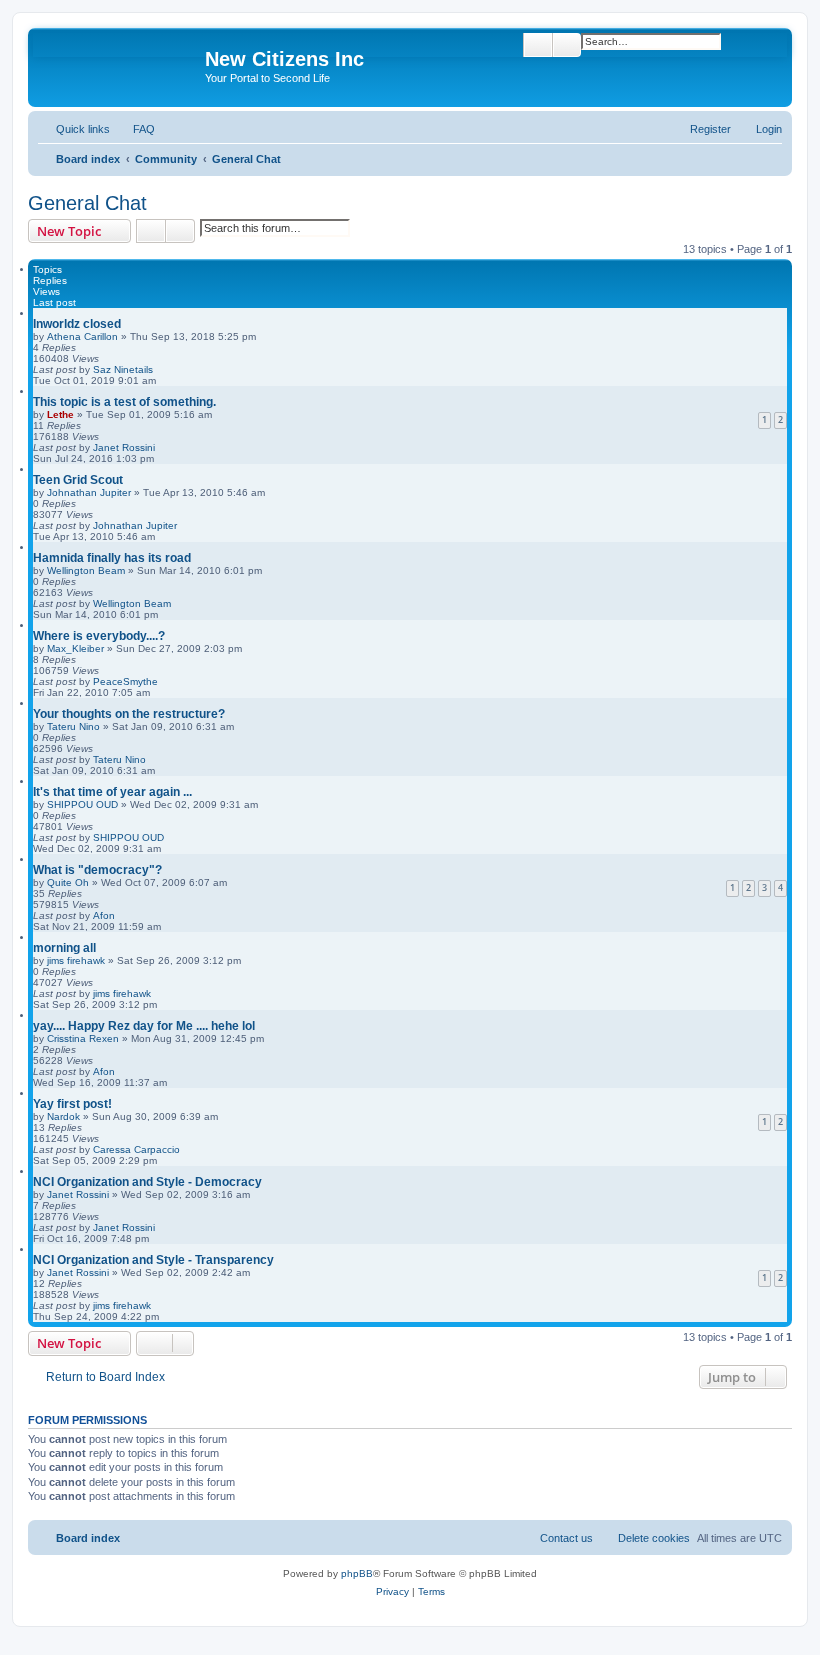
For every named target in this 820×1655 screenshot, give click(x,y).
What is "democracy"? (97, 870)
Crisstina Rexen (83, 1038)
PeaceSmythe (125, 681)
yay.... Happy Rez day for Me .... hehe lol (144, 1026)
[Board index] (119, 65)
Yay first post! (72, 1104)
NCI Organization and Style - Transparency (153, 1260)
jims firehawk (76, 960)
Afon (104, 915)
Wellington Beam (86, 570)
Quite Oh (68, 882)
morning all (64, 948)
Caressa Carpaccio (136, 1149)
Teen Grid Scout (78, 480)
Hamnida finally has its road (112, 558)
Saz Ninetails (123, 369)
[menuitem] (135, 129)
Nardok (63, 1116)
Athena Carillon (82, 336)
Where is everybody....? (99, 636)
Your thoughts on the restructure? (129, 714)
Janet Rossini (124, 447)
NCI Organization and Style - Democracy (147, 1182)
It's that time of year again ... (112, 792)
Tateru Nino (73, 726)
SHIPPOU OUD (82, 804)
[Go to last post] (162, 369)
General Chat (87, 203)
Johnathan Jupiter (89, 492)
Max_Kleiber (75, 648)
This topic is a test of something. (124, 402)
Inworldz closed (77, 324)
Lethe (60, 414)
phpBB (357, 1573)
